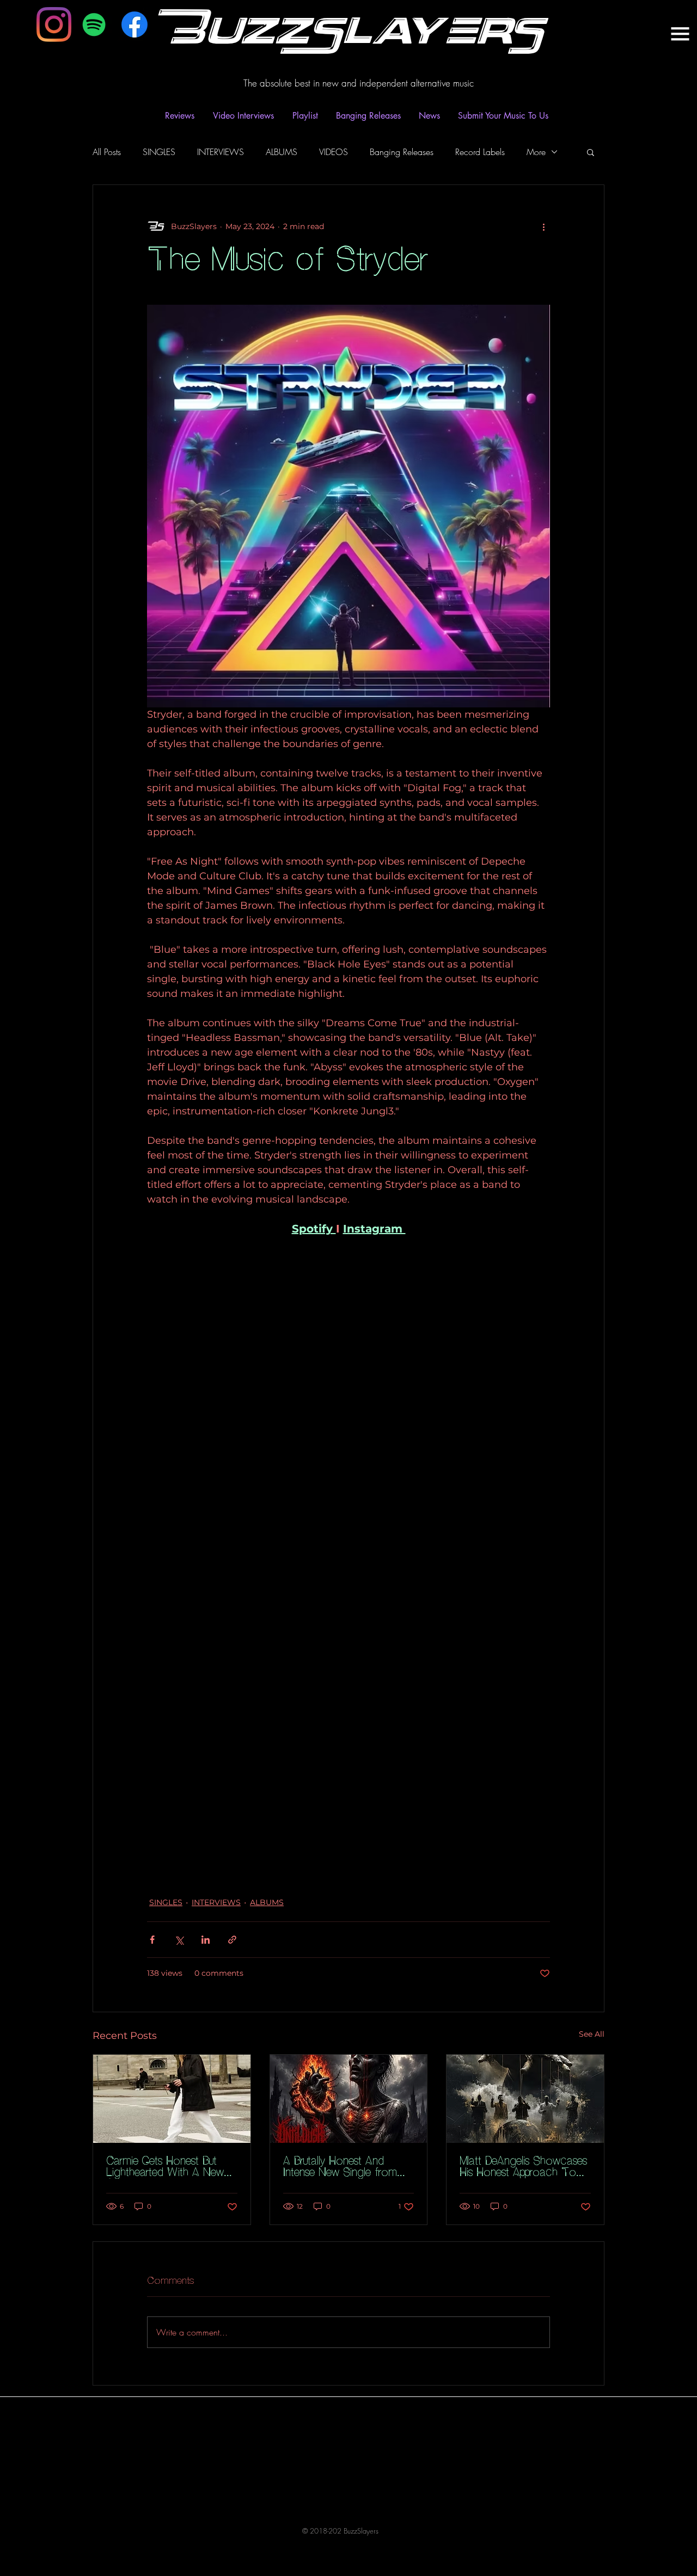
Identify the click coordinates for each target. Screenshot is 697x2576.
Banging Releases (402, 152)
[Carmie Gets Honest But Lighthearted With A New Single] (172, 2099)
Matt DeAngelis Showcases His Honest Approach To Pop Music (523, 2167)
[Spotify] (94, 24)
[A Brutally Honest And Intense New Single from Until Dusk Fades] (349, 2099)
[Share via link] (232, 1940)
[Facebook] (134, 24)
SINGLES (159, 152)
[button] (591, 152)
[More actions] (543, 226)
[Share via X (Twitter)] (179, 1940)
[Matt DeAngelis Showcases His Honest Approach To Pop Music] (525, 2099)
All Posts (107, 152)
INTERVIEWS (221, 152)
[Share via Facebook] (152, 1940)
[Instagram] (54, 24)
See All (592, 2034)
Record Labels (480, 152)
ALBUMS (282, 152)
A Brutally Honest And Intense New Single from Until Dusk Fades (340, 2167)
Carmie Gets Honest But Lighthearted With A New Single (165, 2167)
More (536, 152)
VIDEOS (334, 152)
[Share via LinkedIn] (206, 1940)
